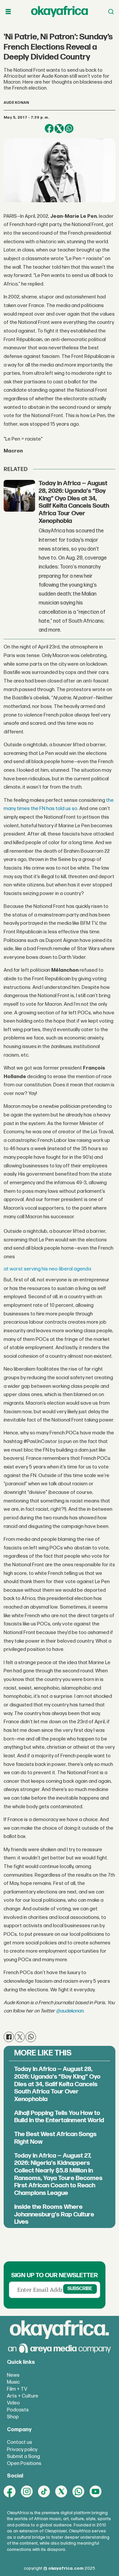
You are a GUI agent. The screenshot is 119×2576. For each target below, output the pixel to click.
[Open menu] (8, 12)
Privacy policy (22, 2450)
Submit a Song (23, 2457)
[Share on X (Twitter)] (59, 129)
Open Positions (24, 2463)
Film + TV (17, 2389)
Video (13, 2403)
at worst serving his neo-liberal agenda (47, 1269)
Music (13, 2382)
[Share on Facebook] (49, 129)
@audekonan (70, 2011)
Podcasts (18, 2410)
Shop (13, 2417)
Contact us (20, 2442)
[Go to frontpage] (59, 12)
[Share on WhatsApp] (69, 129)
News (13, 2375)
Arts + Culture (23, 2396)
